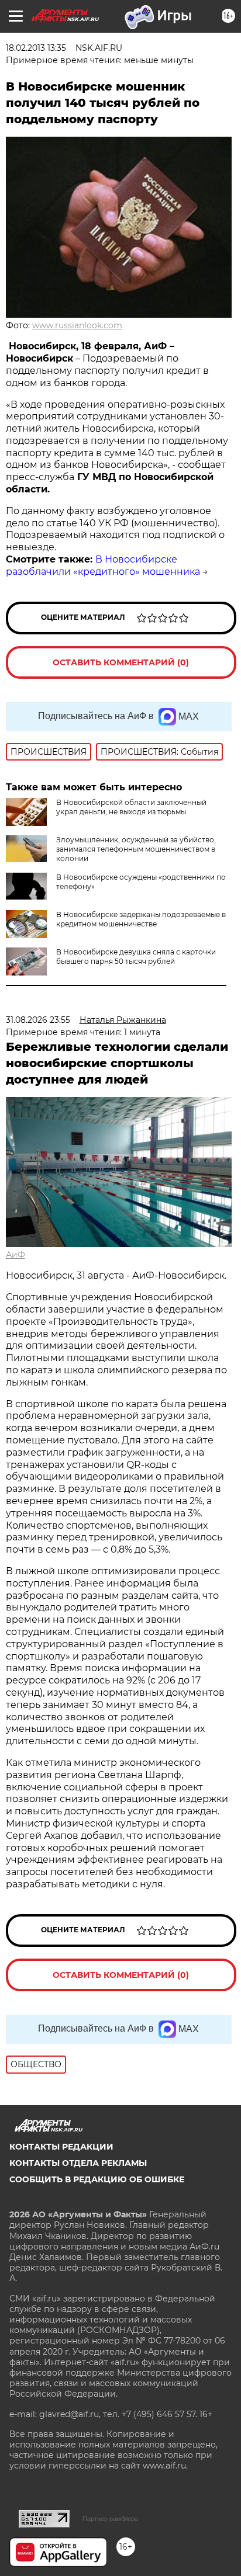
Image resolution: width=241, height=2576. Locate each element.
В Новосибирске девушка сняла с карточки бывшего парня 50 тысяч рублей (136, 957)
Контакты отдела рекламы (78, 2163)
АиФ (16, 1255)
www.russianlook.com (77, 325)
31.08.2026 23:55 (38, 1020)
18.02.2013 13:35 (36, 48)
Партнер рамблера (110, 2519)
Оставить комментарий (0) (121, 662)
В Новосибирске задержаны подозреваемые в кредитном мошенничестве (141, 919)
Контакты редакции (61, 2147)
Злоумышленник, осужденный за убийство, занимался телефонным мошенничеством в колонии (136, 849)
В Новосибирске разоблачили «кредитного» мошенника (103, 565)
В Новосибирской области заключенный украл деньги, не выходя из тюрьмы (131, 807)
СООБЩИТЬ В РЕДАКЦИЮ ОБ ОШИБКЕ (97, 2179)
